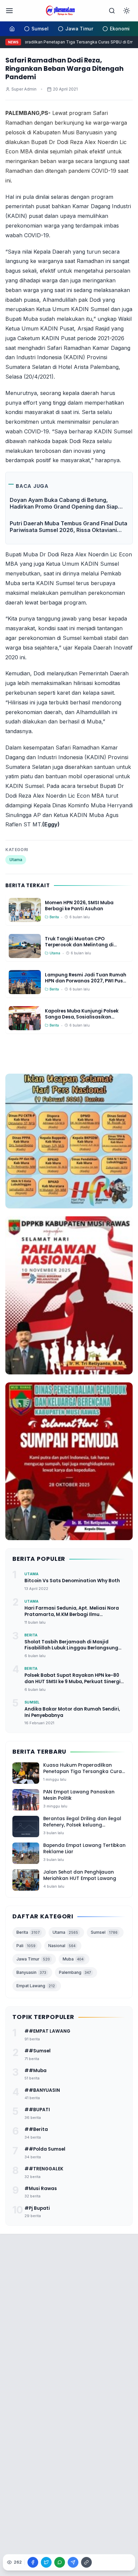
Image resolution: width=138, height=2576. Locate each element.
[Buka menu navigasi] (9, 11)
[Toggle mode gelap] (127, 11)
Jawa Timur (33, 1959)
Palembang (75, 1972)
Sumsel (104, 1932)
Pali (26, 1946)
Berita (28, 1932)
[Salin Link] (86, 2562)
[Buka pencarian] (112, 11)
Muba (73, 1959)
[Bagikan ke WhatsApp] (60, 2562)
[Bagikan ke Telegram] (73, 2562)
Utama (16, 860)
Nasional (62, 1946)
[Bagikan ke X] (46, 2562)
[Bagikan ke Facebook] (33, 2562)
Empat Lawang (36, 1986)
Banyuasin (31, 1972)
